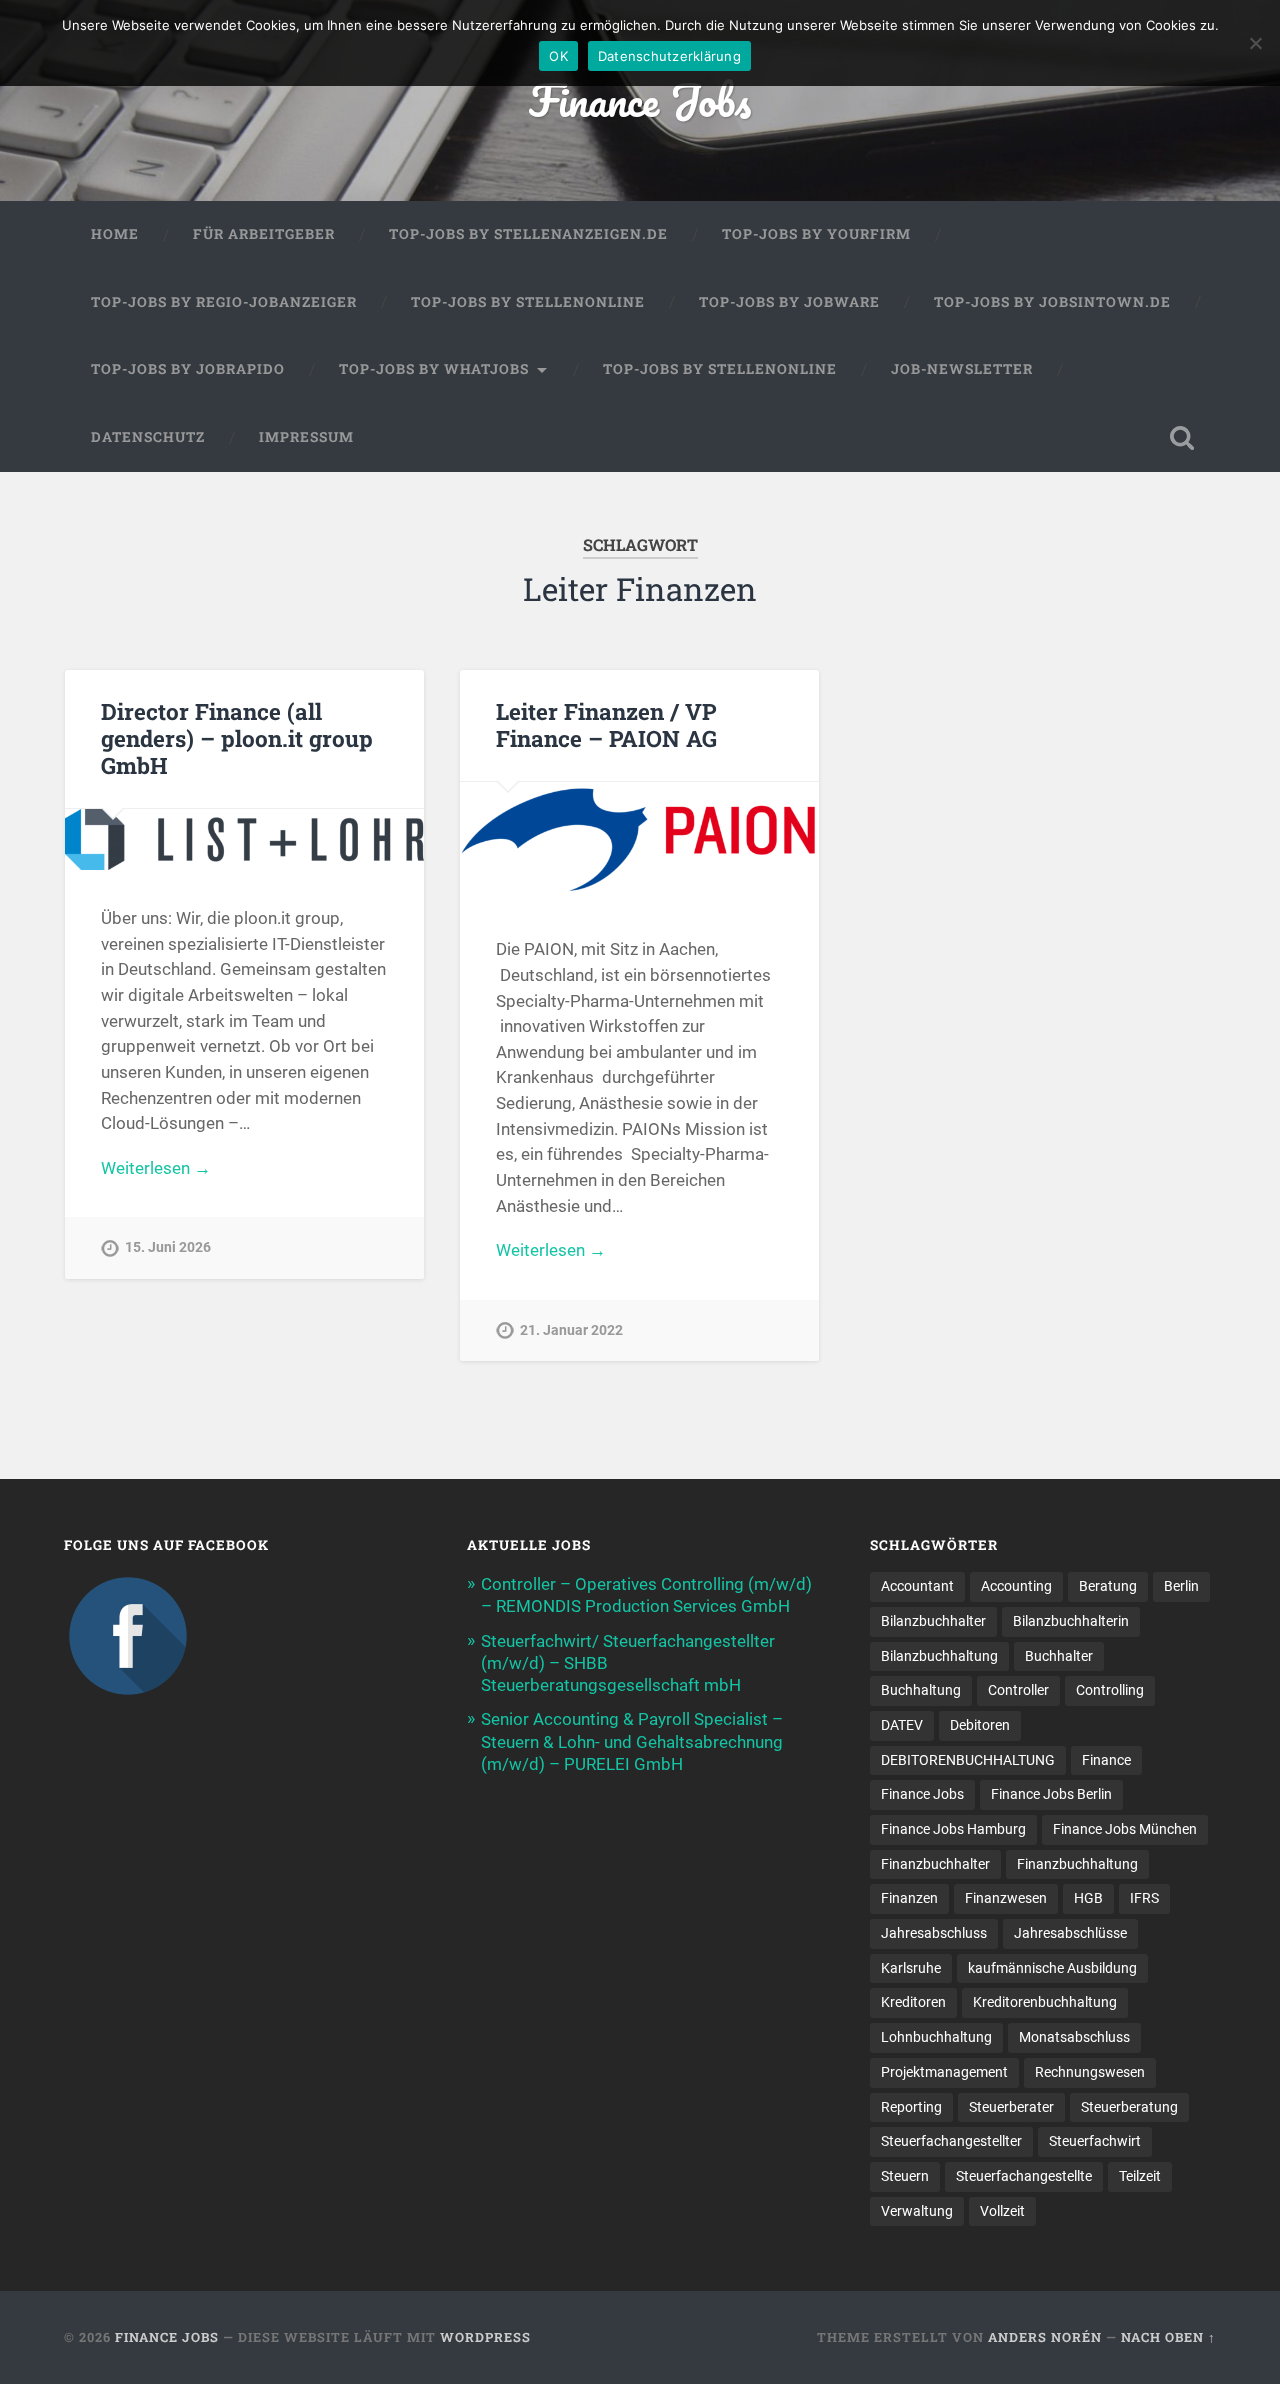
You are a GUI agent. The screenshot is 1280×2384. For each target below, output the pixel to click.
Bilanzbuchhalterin (1071, 1621)
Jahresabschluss (934, 1933)
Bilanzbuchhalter (933, 1621)
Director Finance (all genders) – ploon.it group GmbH (237, 738)
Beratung (1108, 1586)
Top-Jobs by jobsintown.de (1052, 302)
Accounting (1016, 1586)
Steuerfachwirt (1095, 2141)
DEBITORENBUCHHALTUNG (968, 1760)
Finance (1106, 1760)
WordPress (485, 2337)
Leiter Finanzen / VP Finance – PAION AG (606, 724)
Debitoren (980, 1725)
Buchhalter (1059, 1656)
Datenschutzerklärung (669, 56)
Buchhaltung (921, 1690)
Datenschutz (148, 437)
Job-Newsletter (962, 369)
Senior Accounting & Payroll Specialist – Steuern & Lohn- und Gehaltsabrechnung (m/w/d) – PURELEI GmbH (632, 1741)
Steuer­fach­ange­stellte (1024, 2176)
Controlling (1110, 1690)
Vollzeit (1002, 2211)
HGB (1088, 1898)
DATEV (902, 1725)
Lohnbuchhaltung (936, 2037)
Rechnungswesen (1090, 2072)
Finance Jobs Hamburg (953, 1829)
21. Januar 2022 (571, 1330)
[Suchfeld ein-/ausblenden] (1182, 438)
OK (558, 56)
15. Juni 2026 (168, 1247)
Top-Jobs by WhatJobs (434, 369)
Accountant (917, 1586)
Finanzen (909, 1898)
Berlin (1181, 1586)
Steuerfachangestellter (951, 2141)
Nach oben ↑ (1168, 2337)
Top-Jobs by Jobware (789, 302)
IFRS (1144, 1898)
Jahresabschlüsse (1070, 1933)
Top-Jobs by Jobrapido (188, 369)
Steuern (905, 2176)
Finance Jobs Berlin (1051, 1794)
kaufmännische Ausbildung (1052, 1968)
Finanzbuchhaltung (1077, 1864)
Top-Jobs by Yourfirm (816, 234)
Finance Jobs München (1125, 1829)
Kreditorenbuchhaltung (1045, 2002)
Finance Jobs (640, 99)
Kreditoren (913, 2002)
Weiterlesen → (156, 1168)
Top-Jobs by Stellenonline (528, 302)
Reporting (911, 2107)
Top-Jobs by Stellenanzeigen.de (528, 234)
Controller (1018, 1690)
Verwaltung (917, 2211)
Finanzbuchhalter (935, 1864)
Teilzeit (1140, 2176)
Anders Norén (1045, 2337)
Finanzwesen (1006, 1898)
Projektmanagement (944, 2072)
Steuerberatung (1129, 2107)
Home (115, 234)
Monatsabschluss (1074, 2037)
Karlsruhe (911, 1968)
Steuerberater (1011, 2107)
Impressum (306, 437)
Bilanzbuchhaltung (939, 1656)
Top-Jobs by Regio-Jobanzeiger (224, 302)
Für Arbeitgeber (264, 234)
